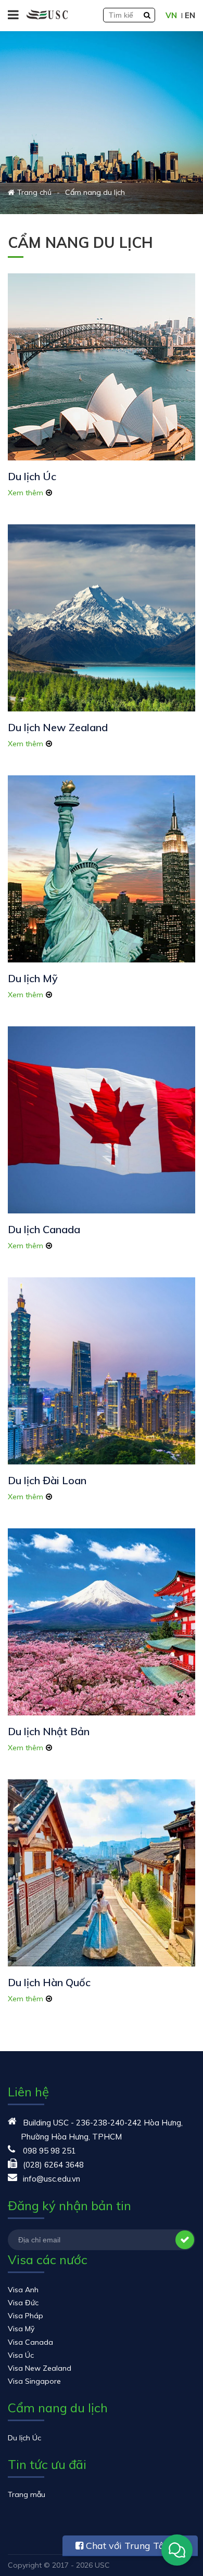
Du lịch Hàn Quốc (49, 1982)
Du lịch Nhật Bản (49, 1731)
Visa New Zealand (40, 2368)
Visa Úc (21, 2355)
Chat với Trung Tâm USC (124, 2548)
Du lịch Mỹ (33, 978)
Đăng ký (185, 2240)
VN (171, 15)
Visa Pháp (26, 2316)
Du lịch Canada (44, 1229)
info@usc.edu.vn (52, 2179)
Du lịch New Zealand (58, 727)
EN (190, 15)
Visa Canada (30, 2342)
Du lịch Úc (32, 476)
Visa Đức (23, 2303)
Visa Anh (23, 2290)
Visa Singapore (34, 2381)
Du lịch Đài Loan (47, 1480)
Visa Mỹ (21, 2329)
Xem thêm (26, 493)
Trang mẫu (27, 2494)
